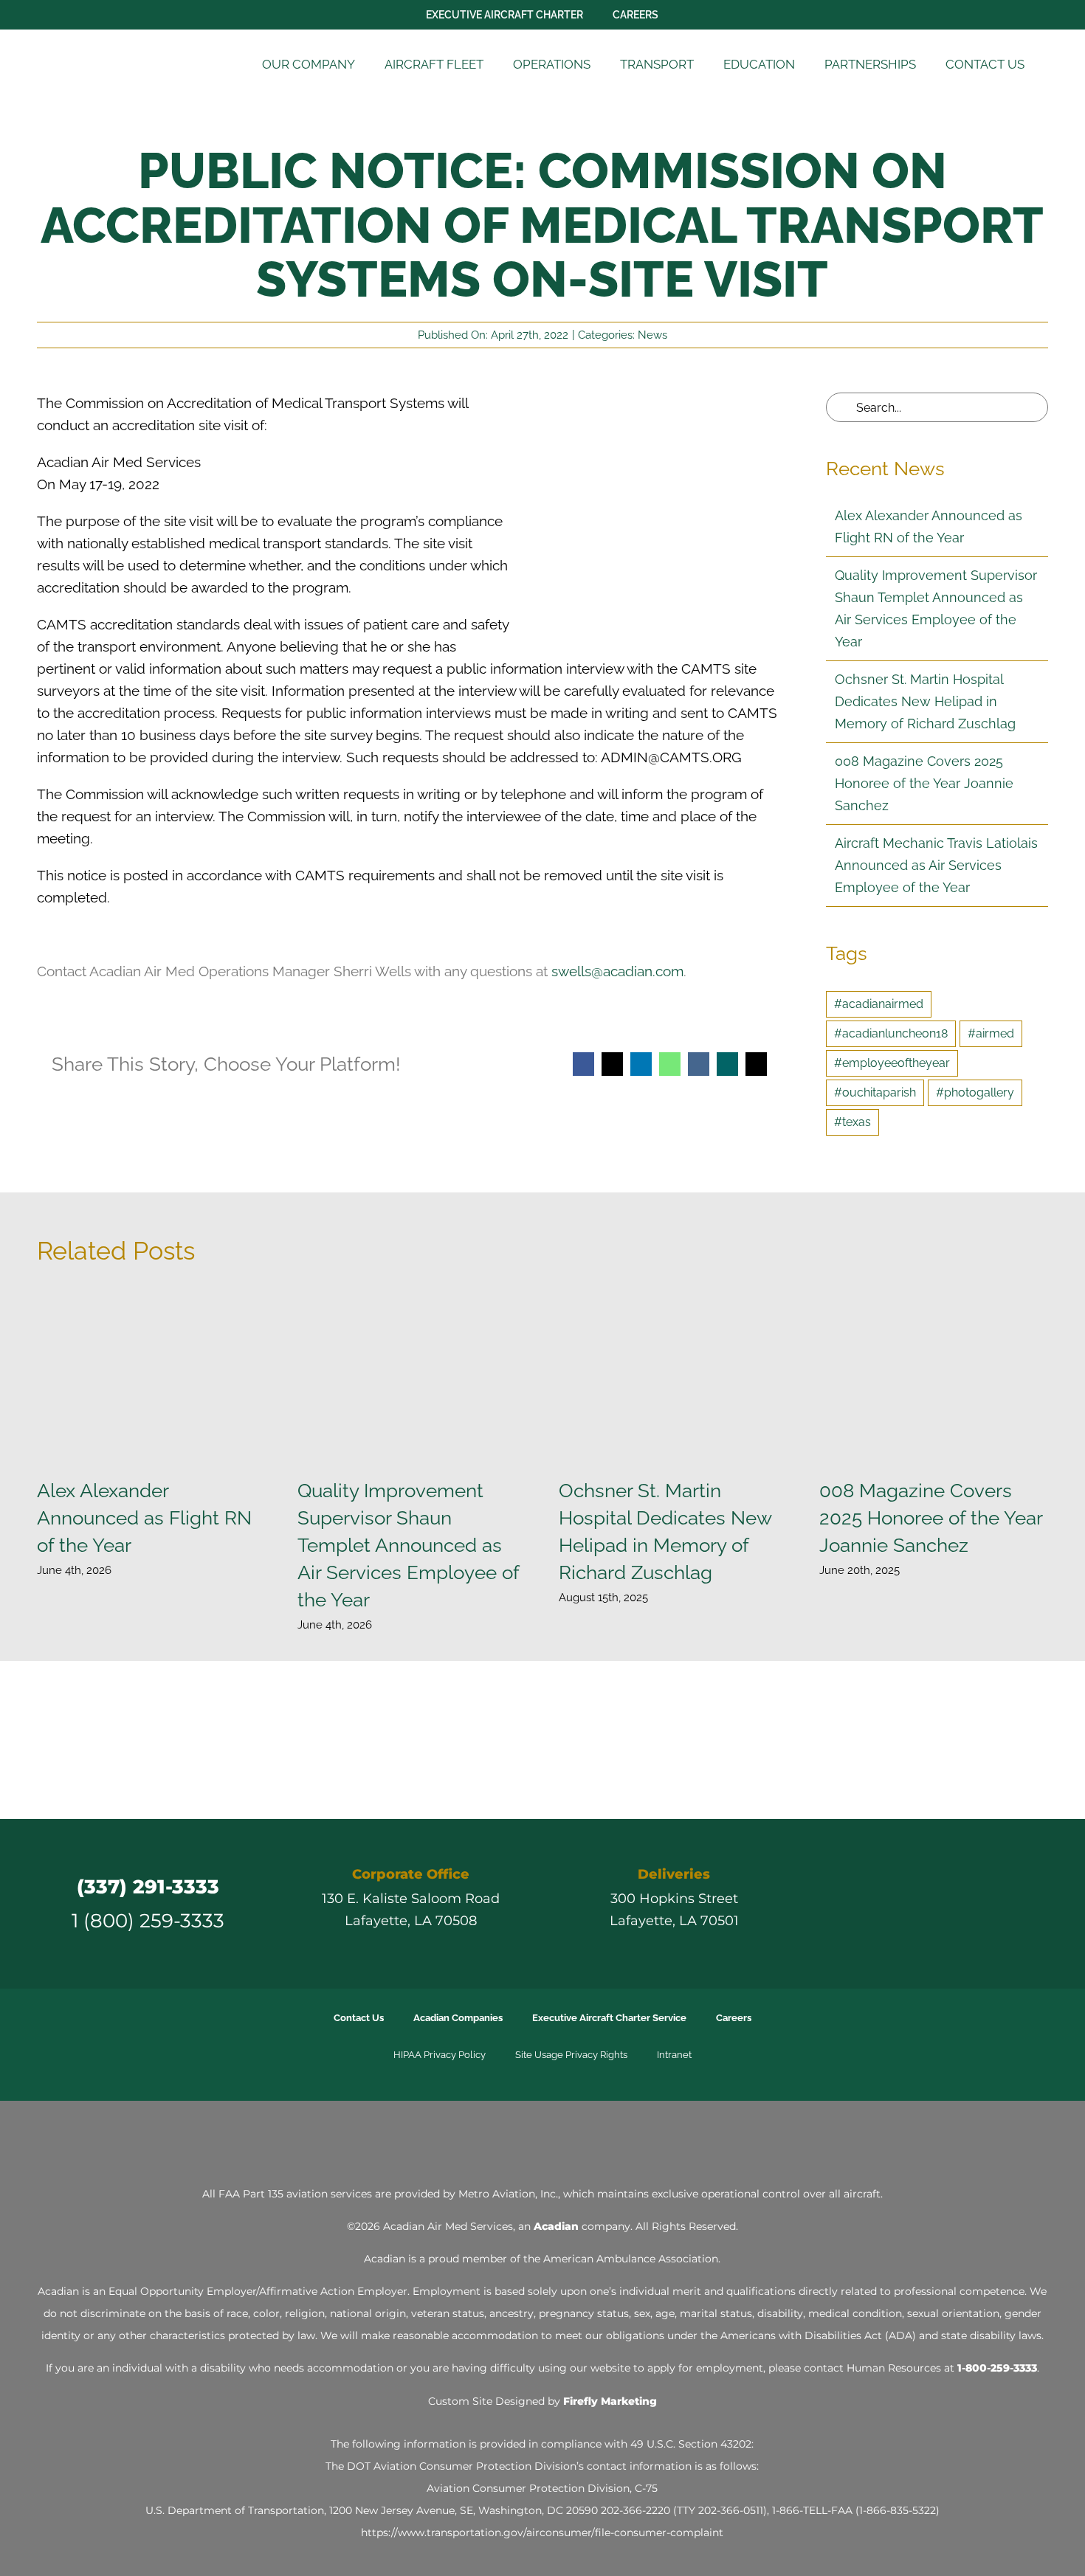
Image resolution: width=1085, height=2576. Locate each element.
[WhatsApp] (670, 1064)
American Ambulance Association (631, 2259)
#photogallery (975, 1092)
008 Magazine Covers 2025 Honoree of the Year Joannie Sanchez (924, 783)
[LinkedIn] (641, 1064)
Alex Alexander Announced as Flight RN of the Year (151, 1377)
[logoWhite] (542, 2140)
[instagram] (923, 1904)
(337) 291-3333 (148, 1886)
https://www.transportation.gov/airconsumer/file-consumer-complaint (542, 2532)
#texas (852, 1122)
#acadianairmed (879, 1004)
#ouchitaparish (875, 1092)
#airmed (991, 1033)
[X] (612, 1064)
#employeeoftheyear (892, 1063)
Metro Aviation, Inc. (508, 2194)
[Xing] (727, 1064)
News (652, 335)
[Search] (1058, 65)
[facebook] (870, 1904)
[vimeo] (976, 1904)
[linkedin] (950, 1904)
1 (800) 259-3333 (148, 1920)
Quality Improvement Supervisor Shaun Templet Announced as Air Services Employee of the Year (412, 1377)
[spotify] (1003, 1904)
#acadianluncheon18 (891, 1033)
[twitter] (897, 1904)
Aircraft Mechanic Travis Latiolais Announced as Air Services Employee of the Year (936, 865)
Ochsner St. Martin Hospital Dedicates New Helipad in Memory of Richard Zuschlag (925, 701)
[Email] (756, 1064)
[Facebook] (583, 1064)
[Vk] (699, 1064)
